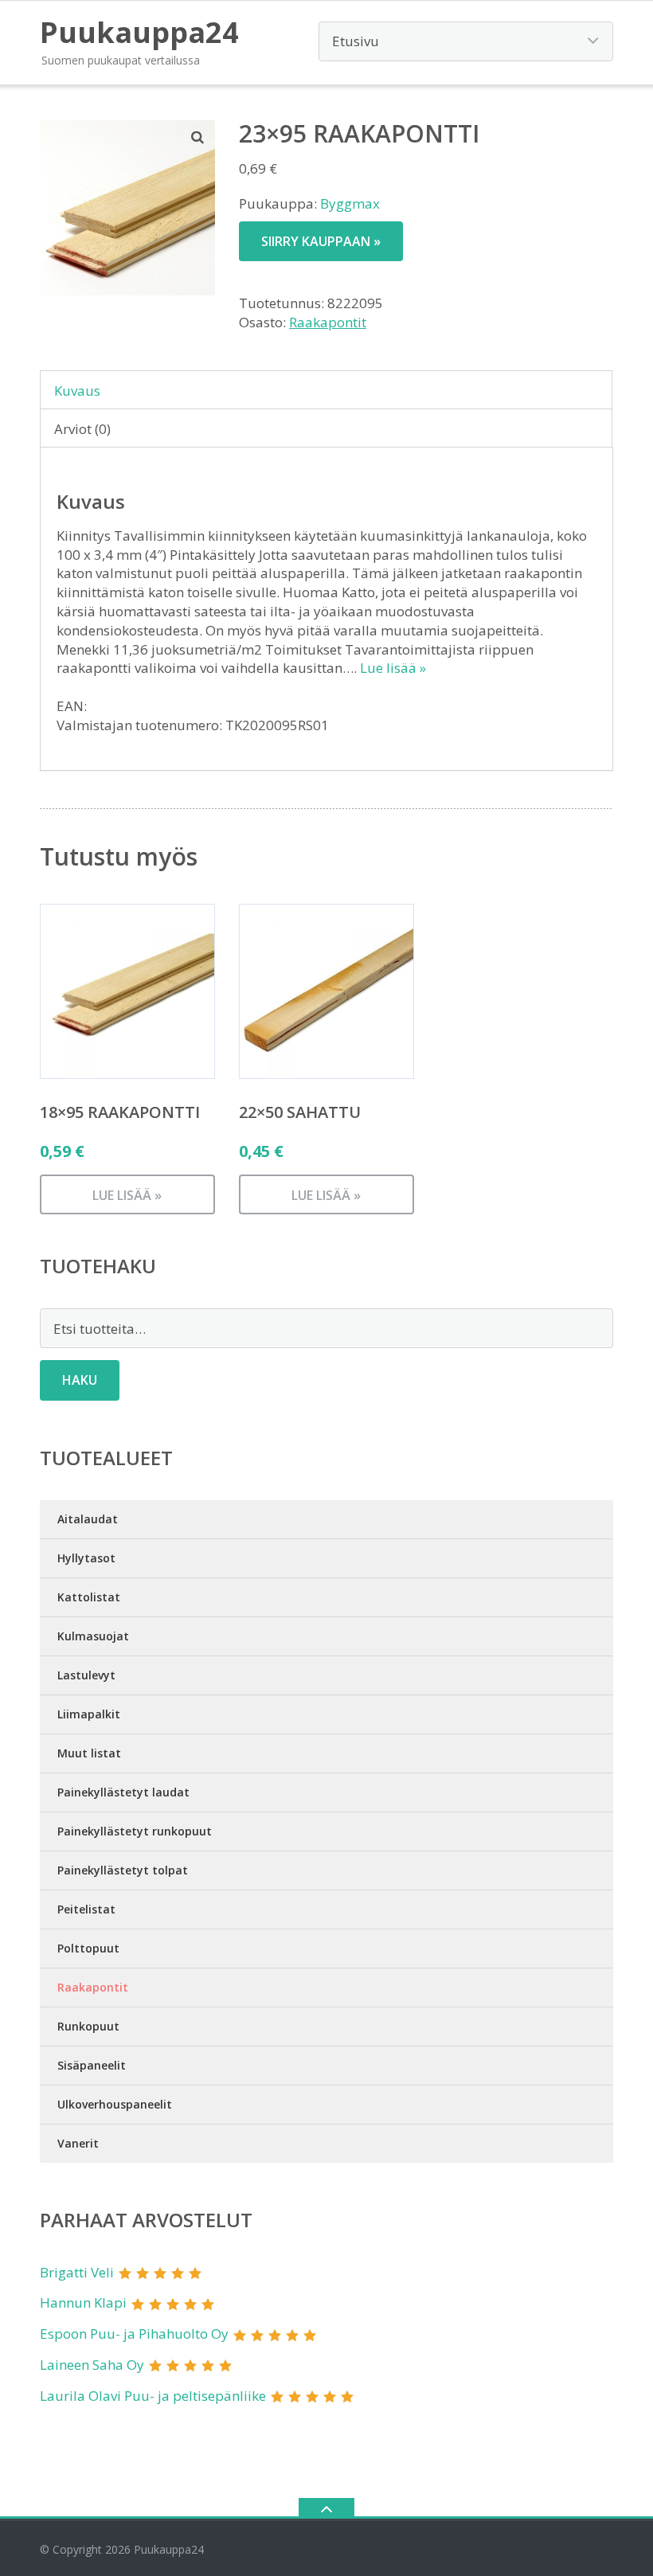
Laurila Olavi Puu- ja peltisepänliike (153, 2396)
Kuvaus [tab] (77, 391)
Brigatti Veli (77, 2272)
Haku (80, 1380)
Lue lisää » (393, 668)
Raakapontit (328, 322)
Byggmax (350, 203)
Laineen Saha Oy (92, 2365)
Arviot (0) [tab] (82, 429)
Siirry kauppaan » (321, 241)
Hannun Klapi (83, 2302)
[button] (198, 137)
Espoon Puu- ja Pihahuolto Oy (134, 2334)
